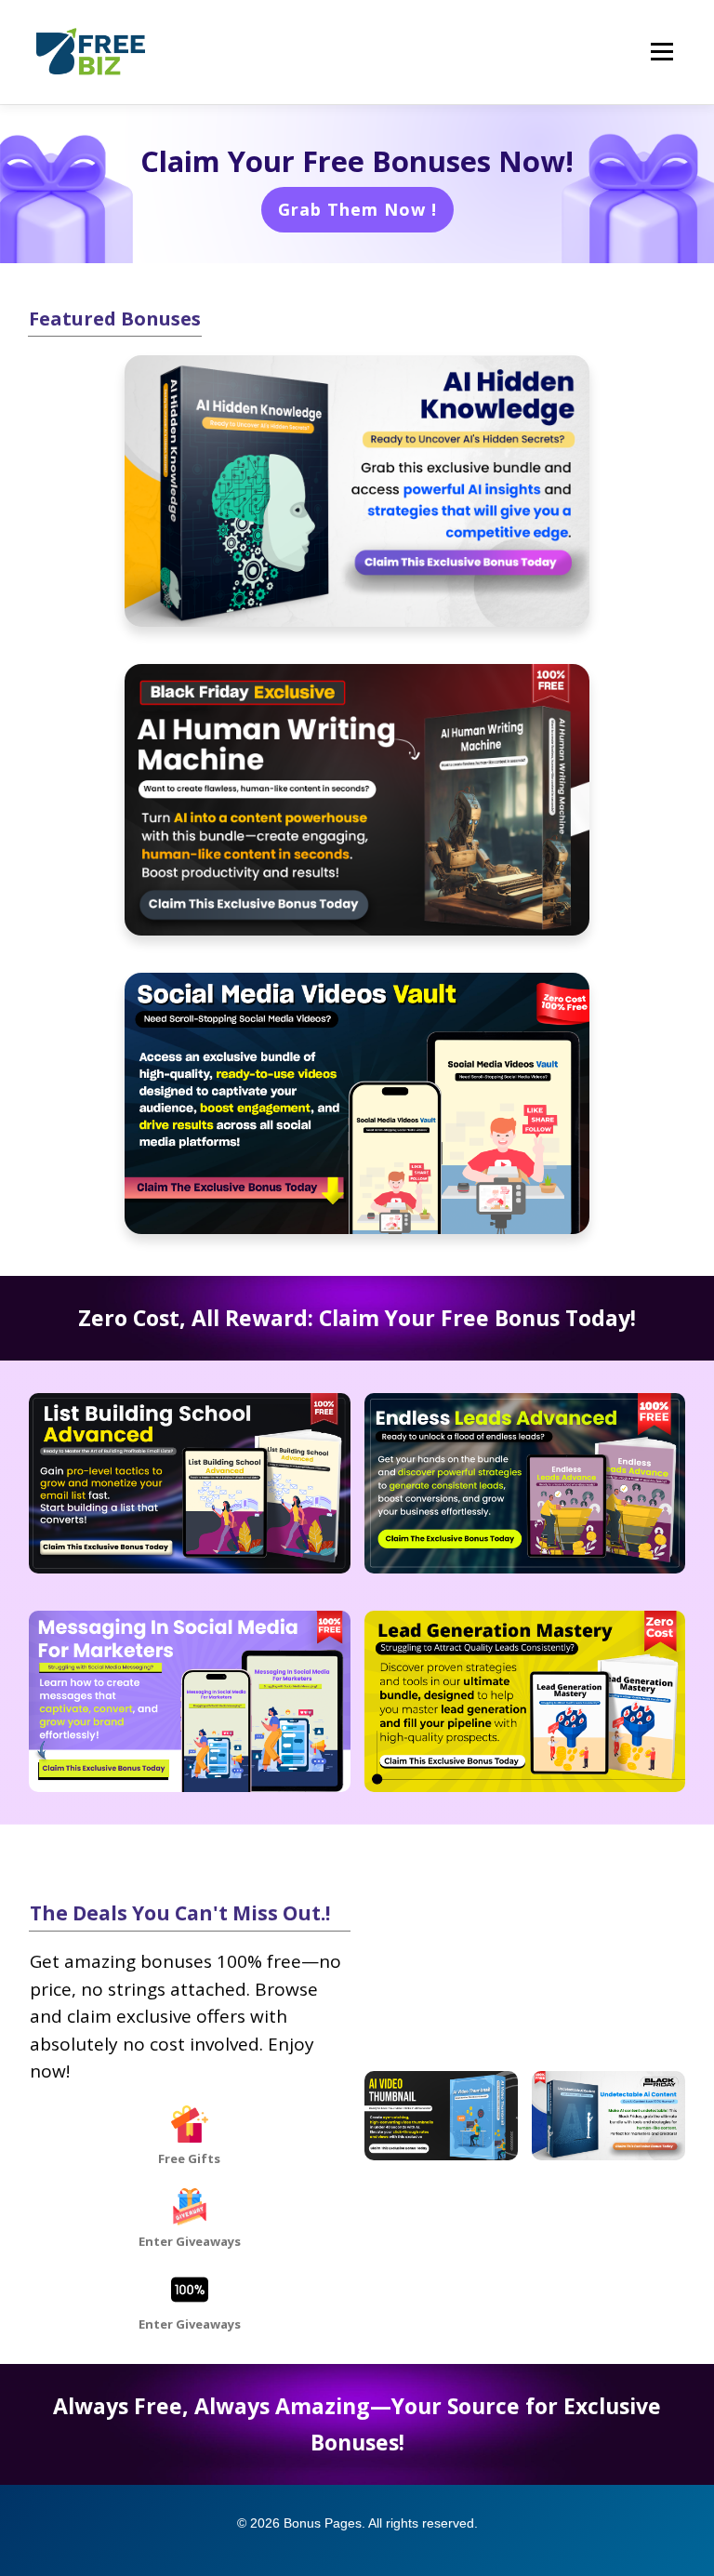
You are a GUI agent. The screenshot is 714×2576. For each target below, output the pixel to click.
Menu (661, 52)
